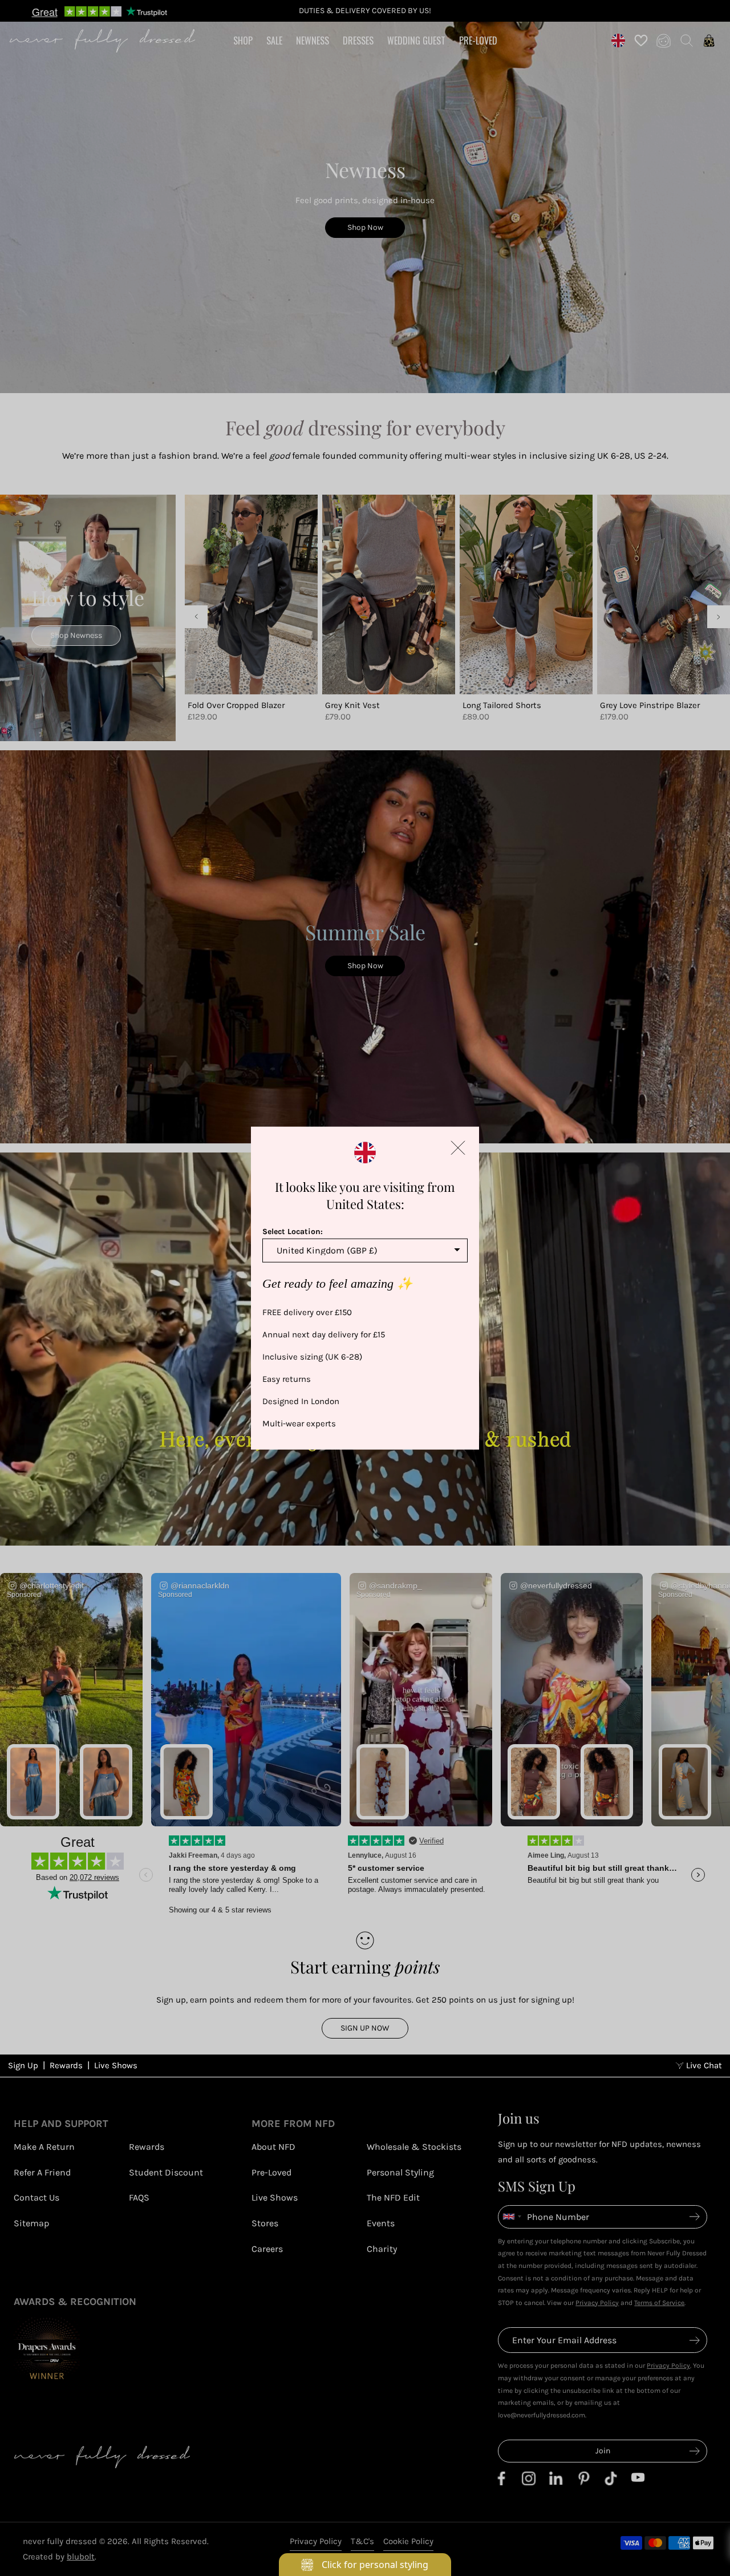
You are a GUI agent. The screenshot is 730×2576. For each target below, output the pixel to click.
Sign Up (23, 2065)
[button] (458, 1147)
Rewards (66, 2065)
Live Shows (116, 2065)
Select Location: (293, 1231)
